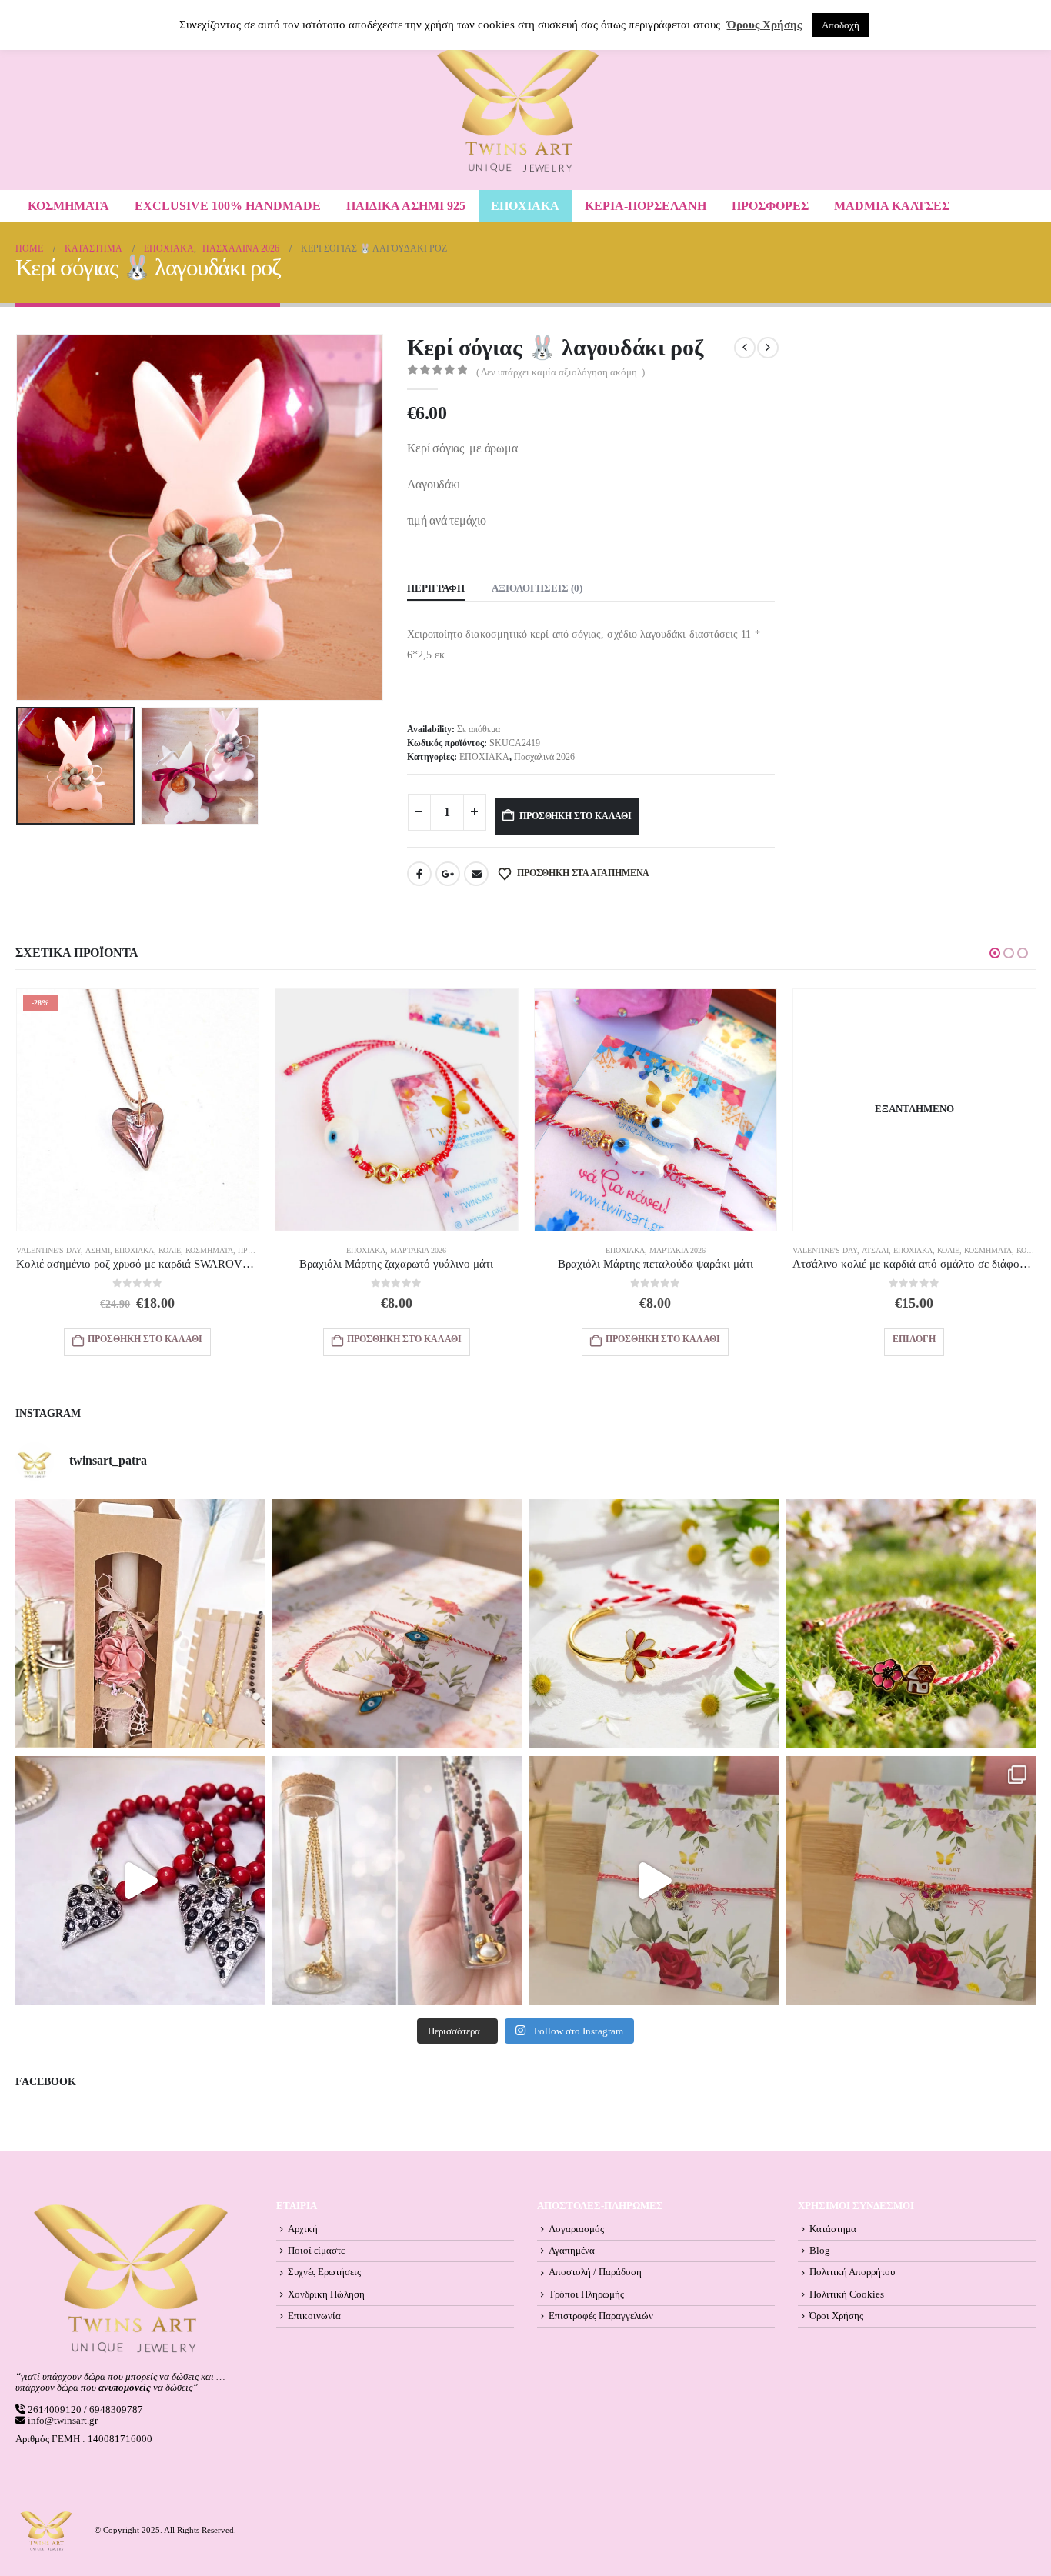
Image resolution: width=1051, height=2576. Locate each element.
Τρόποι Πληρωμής (586, 2294)
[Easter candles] (140, 1624)
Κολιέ (170, 1250)
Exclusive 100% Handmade (228, 206)
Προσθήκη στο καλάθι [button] (145, 1339)
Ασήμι (98, 1250)
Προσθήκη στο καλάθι (576, 816)
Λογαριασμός (576, 2229)
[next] (768, 348)
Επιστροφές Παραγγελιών (601, 2316)
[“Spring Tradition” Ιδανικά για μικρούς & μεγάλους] (911, 1624)
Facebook (419, 874)
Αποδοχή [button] (841, 25)
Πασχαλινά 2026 (544, 757)
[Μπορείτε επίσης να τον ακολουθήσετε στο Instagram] (397, 1624)
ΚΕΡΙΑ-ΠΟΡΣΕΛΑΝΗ (646, 206)
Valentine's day (48, 1250)
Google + (448, 874)
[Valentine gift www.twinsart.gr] (397, 1881)
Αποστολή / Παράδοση (595, 2272)
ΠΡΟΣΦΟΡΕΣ (770, 206)
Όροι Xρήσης (836, 2316)
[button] (19, 517)
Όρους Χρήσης (764, 25)
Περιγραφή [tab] (436, 588)
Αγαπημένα (572, 2251)
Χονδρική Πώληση (326, 2294)
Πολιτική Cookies (847, 2294)
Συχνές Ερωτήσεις (324, 2272)
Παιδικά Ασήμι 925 (406, 206)
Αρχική (303, 2229)
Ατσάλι (875, 1250)
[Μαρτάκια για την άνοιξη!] (911, 1881)
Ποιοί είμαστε (316, 2251)
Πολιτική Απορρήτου (852, 2272)
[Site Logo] (518, 110)
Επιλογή (914, 1339)
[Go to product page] (397, 1110)
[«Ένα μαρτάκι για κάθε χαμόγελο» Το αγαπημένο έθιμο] (654, 1624)
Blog (820, 2251)
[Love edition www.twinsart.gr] (140, 1881)
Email (476, 874)
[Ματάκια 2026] (654, 1881)
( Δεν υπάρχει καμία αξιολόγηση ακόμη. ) (561, 372)
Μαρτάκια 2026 (418, 1250)
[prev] (745, 348)
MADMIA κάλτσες (892, 206)
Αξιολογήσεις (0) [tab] (537, 588)
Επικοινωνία (314, 2316)
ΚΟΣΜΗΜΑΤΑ (68, 206)
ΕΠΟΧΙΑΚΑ (525, 206)
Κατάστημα (833, 2229)
